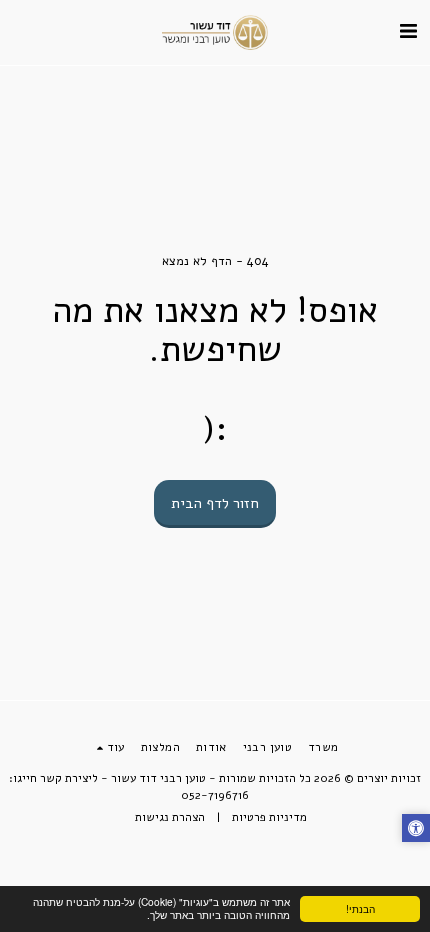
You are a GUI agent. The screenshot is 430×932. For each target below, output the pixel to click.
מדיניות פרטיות (269, 817)
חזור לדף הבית (215, 503)
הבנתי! (360, 908)
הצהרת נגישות (170, 817)
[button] (408, 31)
